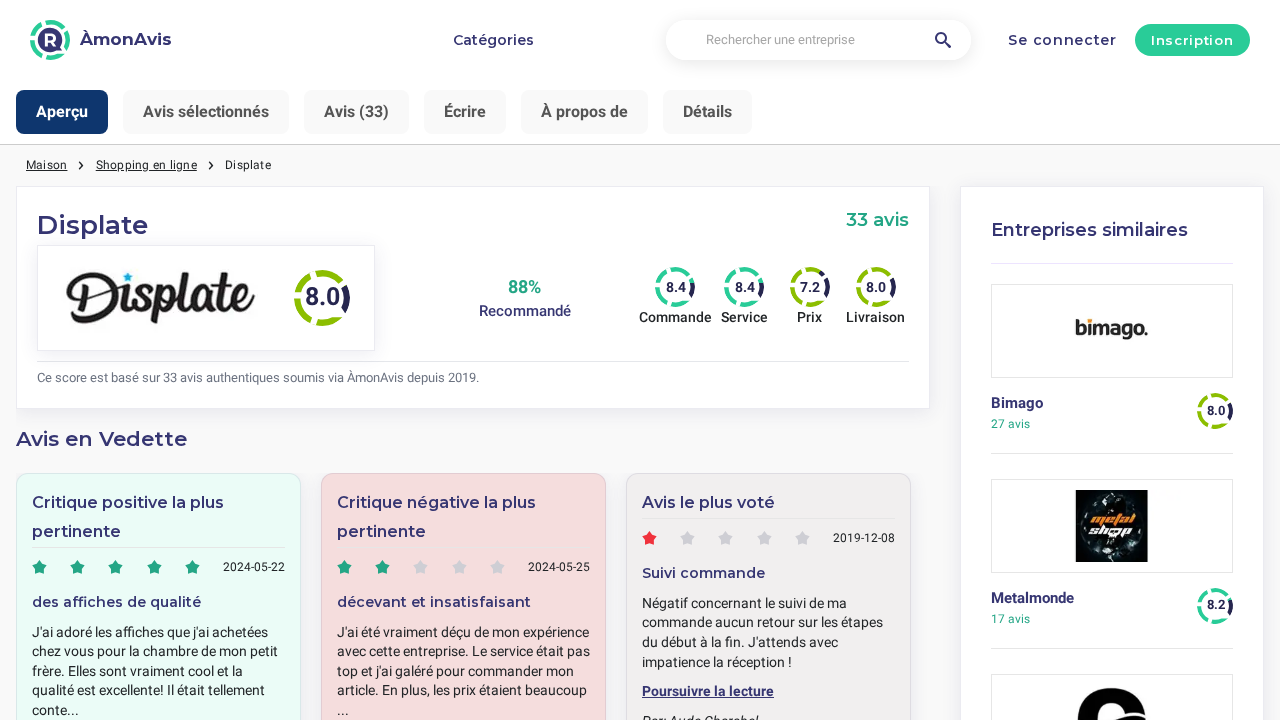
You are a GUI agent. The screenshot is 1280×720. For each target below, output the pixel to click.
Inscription (1192, 40)
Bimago (1017, 403)
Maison (46, 165)
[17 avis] (1112, 533)
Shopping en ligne (146, 165)
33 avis (877, 219)
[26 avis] (1112, 338)
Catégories (493, 40)
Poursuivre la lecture (708, 691)
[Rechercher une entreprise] (943, 40)
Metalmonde (1032, 598)
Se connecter (1062, 40)
